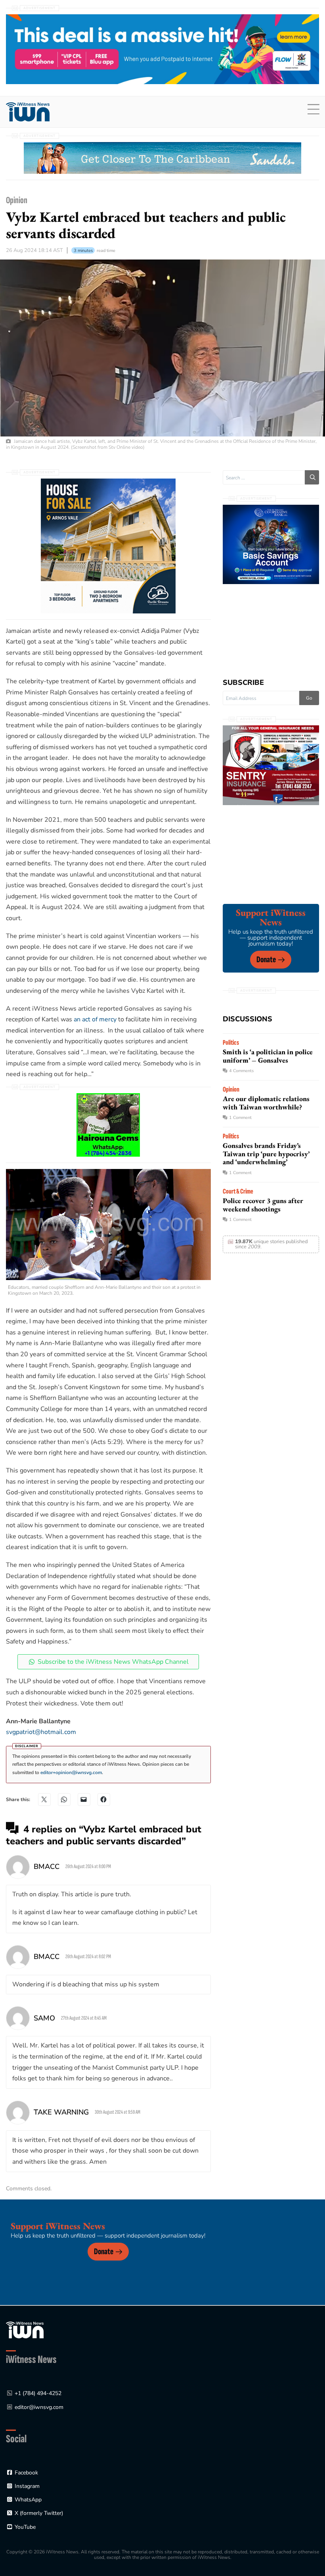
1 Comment (240, 1118)
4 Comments (241, 1071)
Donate (266, 960)
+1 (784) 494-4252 (38, 2393)
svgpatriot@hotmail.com (41, 1732)
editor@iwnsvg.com (39, 2407)
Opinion (17, 200)
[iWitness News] (25, 2330)
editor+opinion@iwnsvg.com (71, 1772)
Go (309, 698)
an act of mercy (95, 1019)
